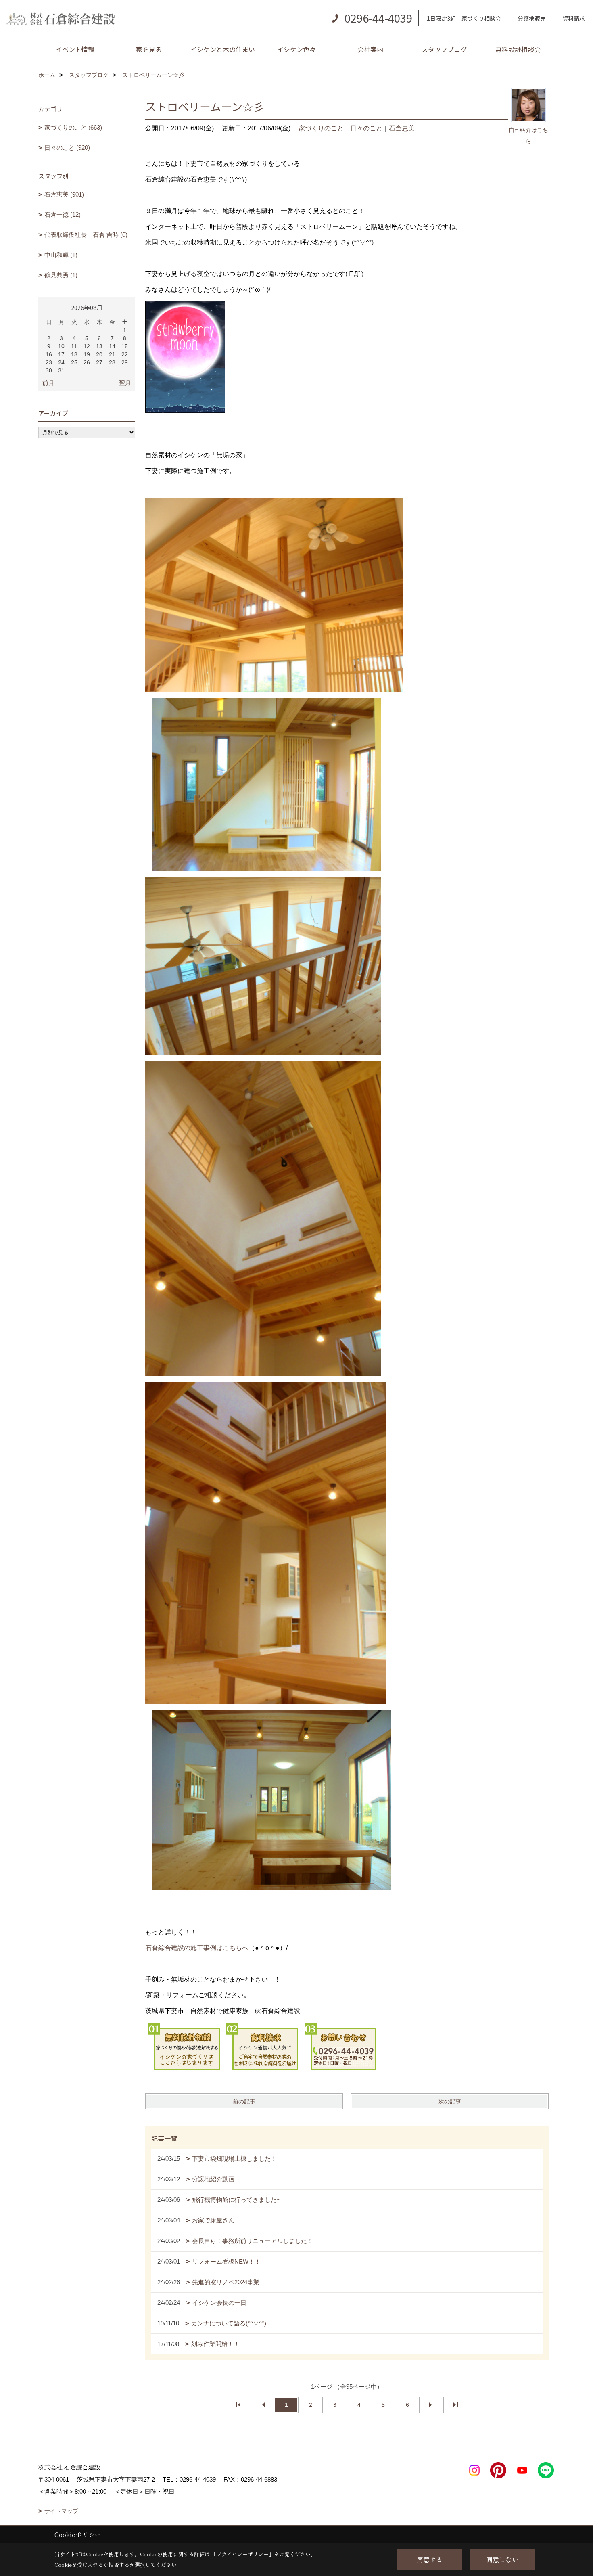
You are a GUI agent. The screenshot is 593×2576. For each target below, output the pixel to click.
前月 (48, 383)
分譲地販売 (532, 18)
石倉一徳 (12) (63, 214)
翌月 (125, 383)
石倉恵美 (402, 128)
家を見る (149, 49)
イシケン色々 (296, 49)
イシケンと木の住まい (223, 49)
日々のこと (366, 128)
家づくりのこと (321, 128)
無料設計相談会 (518, 49)
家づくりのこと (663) (73, 127)
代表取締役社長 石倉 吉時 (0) (86, 235)
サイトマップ (61, 2511)
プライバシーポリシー (242, 2554)
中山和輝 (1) (61, 255)
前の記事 (244, 2101)
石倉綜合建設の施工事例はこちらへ (197, 1948)
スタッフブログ (444, 49)
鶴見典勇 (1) (61, 275)
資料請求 (574, 18)
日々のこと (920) (67, 148)
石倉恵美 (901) (64, 194)
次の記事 (450, 2101)
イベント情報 (75, 49)
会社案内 (370, 49)
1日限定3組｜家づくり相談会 (464, 18)
